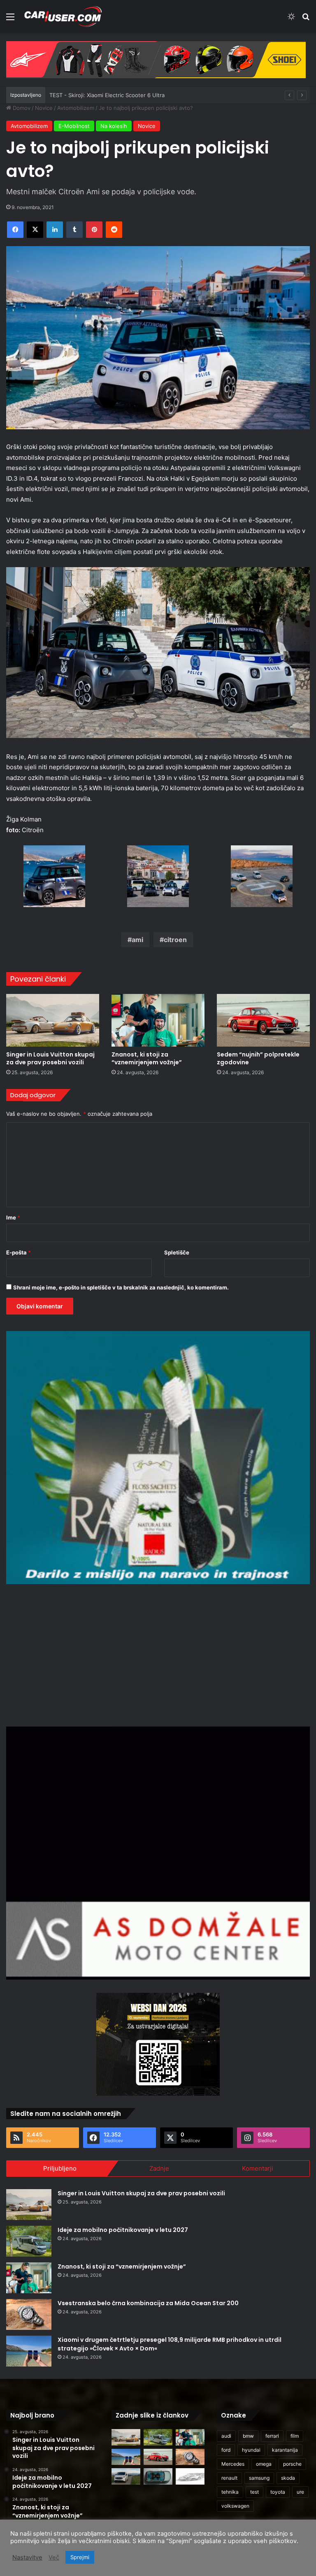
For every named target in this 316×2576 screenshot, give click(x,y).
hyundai (251, 2450)
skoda (288, 2478)
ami (137, 940)
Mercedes (233, 2464)
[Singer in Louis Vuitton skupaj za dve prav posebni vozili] (53, 1020)
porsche (292, 2464)
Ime (13, 1217)
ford (226, 2450)
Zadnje (159, 2168)
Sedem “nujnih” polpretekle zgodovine (258, 1058)
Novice (44, 108)
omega (264, 2464)
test (254, 2492)
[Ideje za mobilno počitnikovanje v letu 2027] (29, 2241)
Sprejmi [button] (80, 2557)
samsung (259, 2478)
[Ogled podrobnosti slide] (156, 60)
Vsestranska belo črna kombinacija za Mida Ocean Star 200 (148, 2303)
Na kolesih (114, 126)
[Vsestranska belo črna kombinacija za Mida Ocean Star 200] (29, 2314)
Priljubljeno (60, 2168)
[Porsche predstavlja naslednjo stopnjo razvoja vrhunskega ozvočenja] (158, 2476)
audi (226, 2436)
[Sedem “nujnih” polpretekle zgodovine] (263, 1020)
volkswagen (235, 2506)
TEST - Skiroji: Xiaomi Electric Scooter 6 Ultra (107, 95)
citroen (175, 940)
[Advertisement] (158, 1654)
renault (229, 2478)
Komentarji (258, 2168)
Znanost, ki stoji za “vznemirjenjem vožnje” (147, 1058)
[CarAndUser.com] (63, 16)
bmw (248, 2436)
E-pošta (19, 1252)
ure (300, 2492)
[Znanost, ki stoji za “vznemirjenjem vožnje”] (158, 1020)
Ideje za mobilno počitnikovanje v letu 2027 (123, 2230)
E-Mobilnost (74, 126)
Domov (21, 108)
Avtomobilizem (76, 108)
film (295, 2436)
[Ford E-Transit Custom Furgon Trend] (126, 2476)
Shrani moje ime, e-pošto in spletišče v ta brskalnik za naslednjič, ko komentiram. (121, 1287)
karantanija (285, 2450)
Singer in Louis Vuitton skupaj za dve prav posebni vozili (50, 1058)
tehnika (230, 2492)
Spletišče (177, 1252)
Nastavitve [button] (27, 2557)
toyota (278, 2492)
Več (54, 2557)
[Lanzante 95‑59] (190, 2476)
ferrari (272, 2436)
